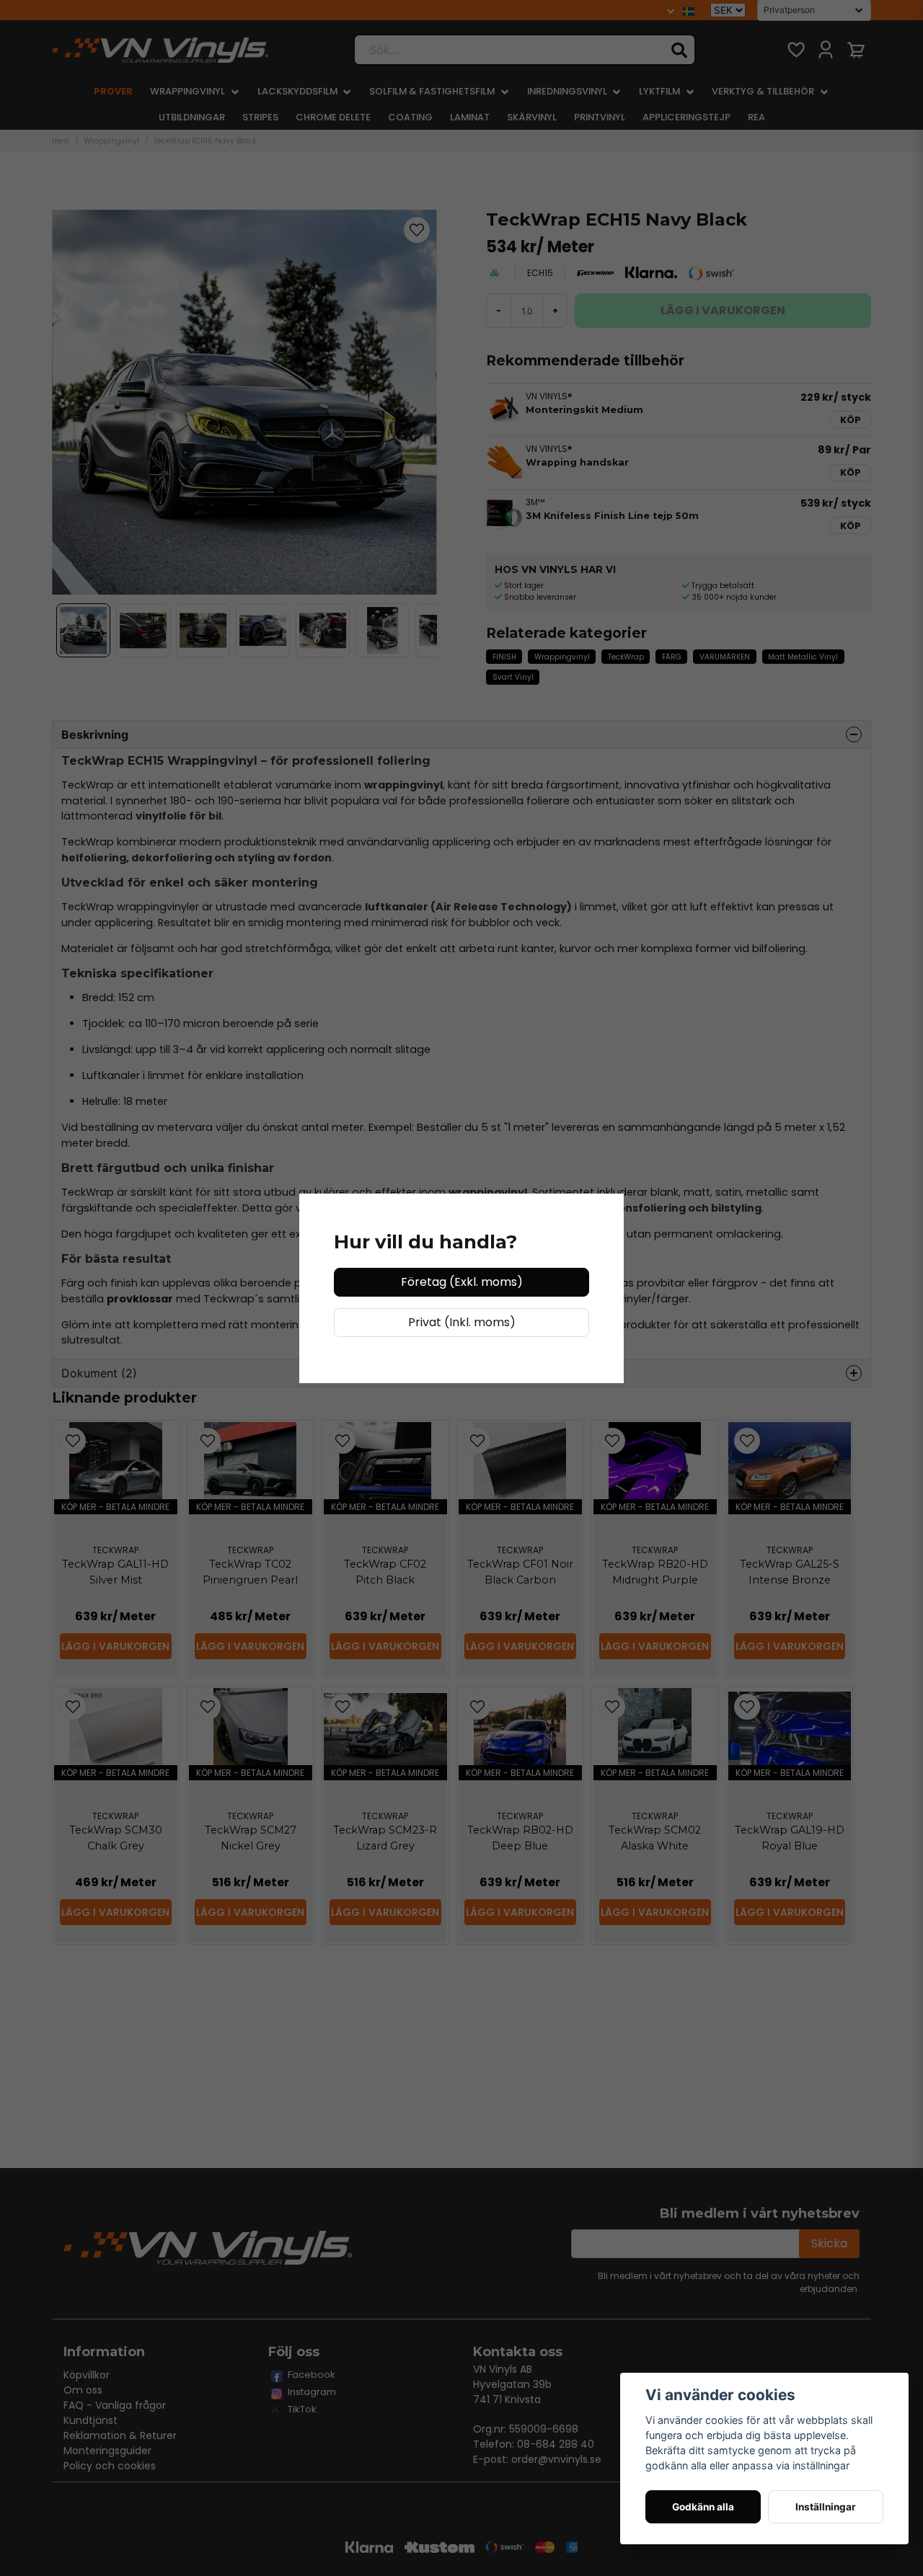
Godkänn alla (703, 2507)
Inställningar (826, 2507)
